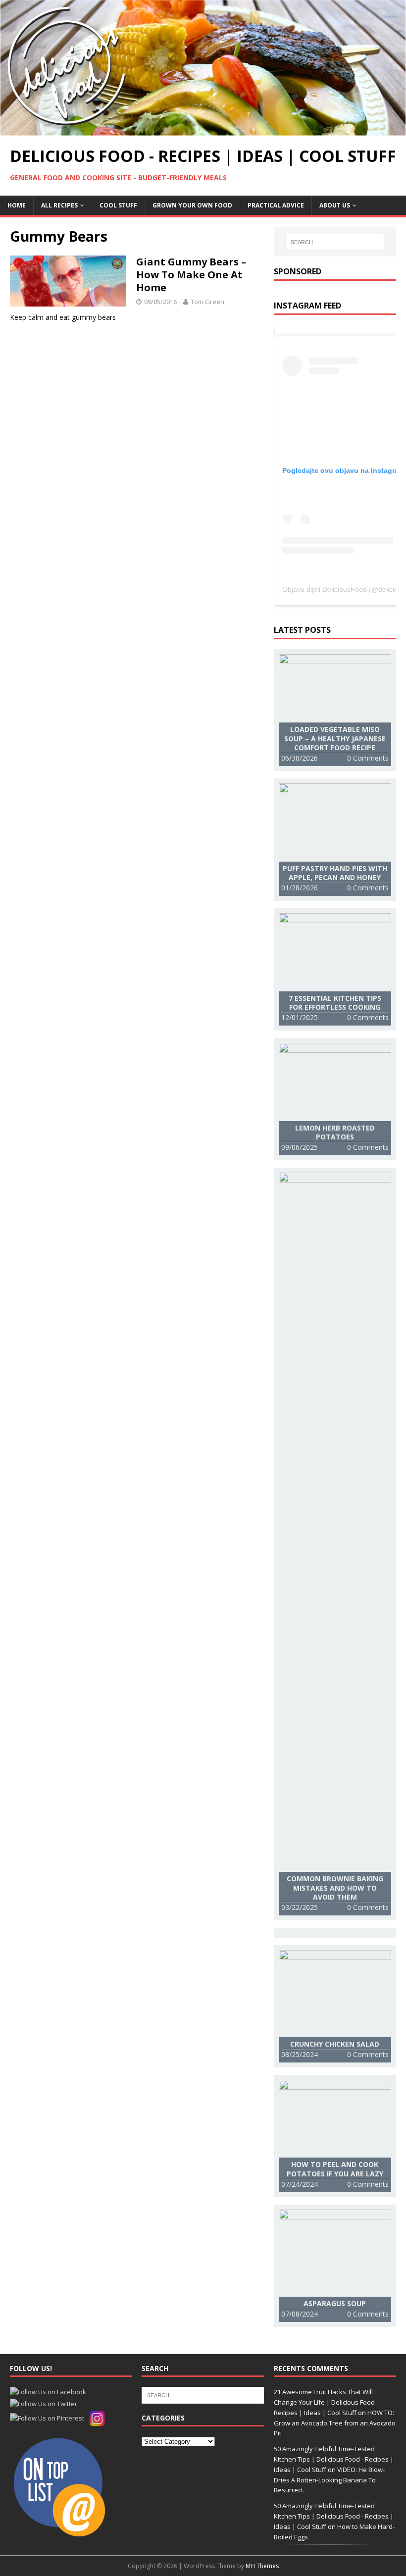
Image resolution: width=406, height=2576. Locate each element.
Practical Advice (276, 205)
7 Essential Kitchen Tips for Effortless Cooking (335, 1003)
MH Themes (262, 2566)
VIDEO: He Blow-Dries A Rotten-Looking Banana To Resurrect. (329, 2480)
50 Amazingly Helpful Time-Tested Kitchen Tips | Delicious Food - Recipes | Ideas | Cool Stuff (334, 2459)
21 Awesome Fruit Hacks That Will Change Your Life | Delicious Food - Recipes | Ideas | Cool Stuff (326, 2402)
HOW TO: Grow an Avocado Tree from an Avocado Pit (335, 2423)
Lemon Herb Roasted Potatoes (335, 1132)
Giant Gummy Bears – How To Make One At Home (191, 275)
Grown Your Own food (192, 205)
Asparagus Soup (335, 2303)
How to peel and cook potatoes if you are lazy (335, 2169)
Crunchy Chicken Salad (335, 2044)
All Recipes (59, 205)
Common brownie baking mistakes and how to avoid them (335, 1887)
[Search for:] (335, 242)
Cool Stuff (118, 205)
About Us (335, 205)
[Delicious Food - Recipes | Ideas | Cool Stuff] (203, 129)
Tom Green (207, 302)
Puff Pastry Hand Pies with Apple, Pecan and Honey (335, 873)
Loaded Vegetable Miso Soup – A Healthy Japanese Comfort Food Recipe (335, 738)
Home (17, 205)
